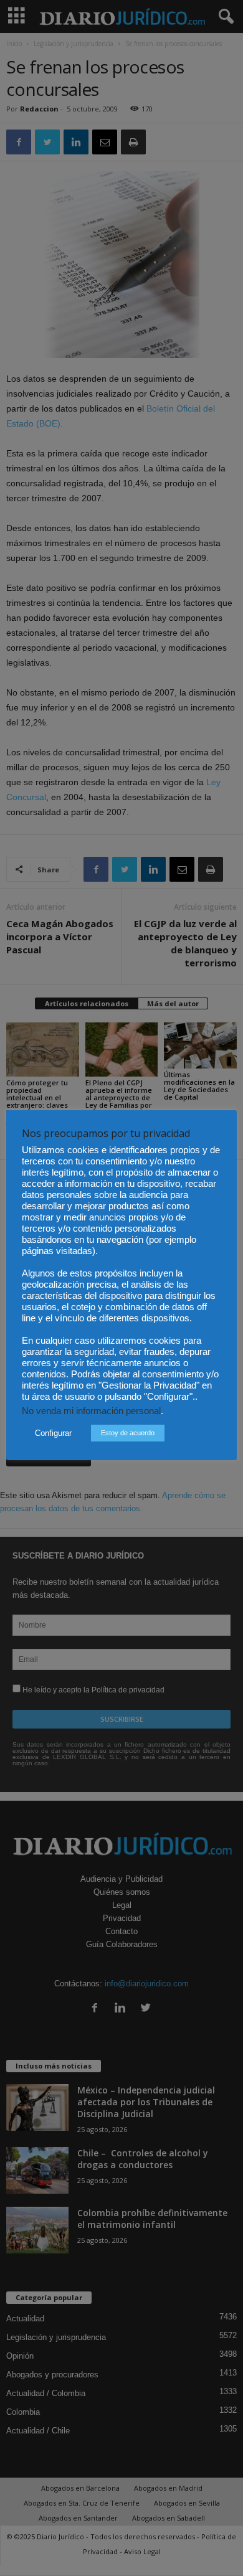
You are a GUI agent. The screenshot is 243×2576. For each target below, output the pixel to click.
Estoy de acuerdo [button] (128, 1433)
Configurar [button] (53, 1433)
